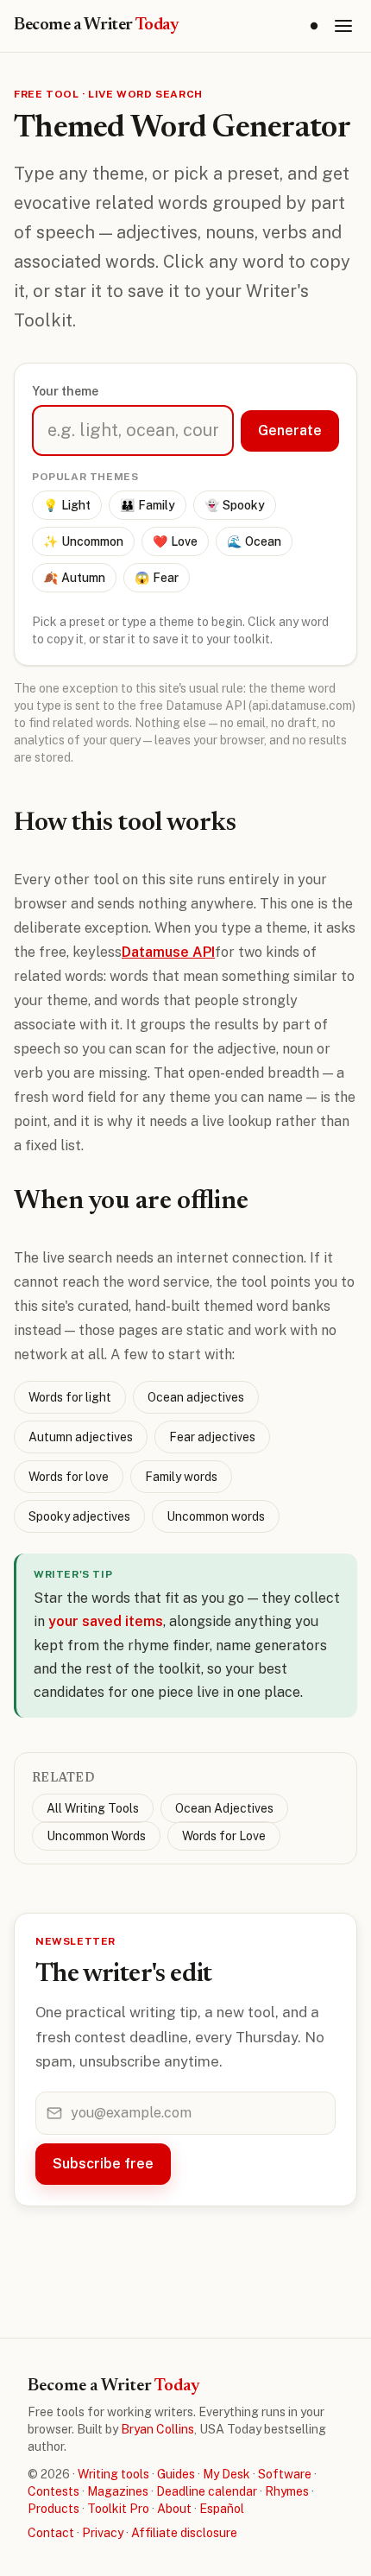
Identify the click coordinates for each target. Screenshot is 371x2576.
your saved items (106, 1621)
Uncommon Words (96, 1836)
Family (148, 505)
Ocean (254, 541)
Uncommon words (216, 1516)
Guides (176, 2474)
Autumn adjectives (81, 1437)
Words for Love (224, 1836)
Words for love (69, 1477)
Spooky (235, 505)
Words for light (70, 1397)
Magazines (118, 2491)
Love (175, 541)
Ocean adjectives (196, 1397)
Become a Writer (97, 25)
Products (53, 2509)
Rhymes (287, 2491)
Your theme (65, 391)
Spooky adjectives (79, 1516)
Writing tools (113, 2474)
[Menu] (343, 26)
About (174, 2509)
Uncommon (83, 541)
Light (67, 505)
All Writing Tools (93, 1808)
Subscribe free (103, 2164)
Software (285, 2474)
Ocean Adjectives (224, 1808)
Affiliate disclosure (184, 2533)
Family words (181, 1477)
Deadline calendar (207, 2491)
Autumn (74, 578)
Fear (157, 578)
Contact (51, 2533)
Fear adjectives (212, 1437)
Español (222, 2509)
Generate (290, 430)
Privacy (103, 2533)
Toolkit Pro (118, 2509)
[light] (314, 26)
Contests (53, 2491)
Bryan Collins (157, 2429)
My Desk (226, 2474)
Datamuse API (168, 952)
